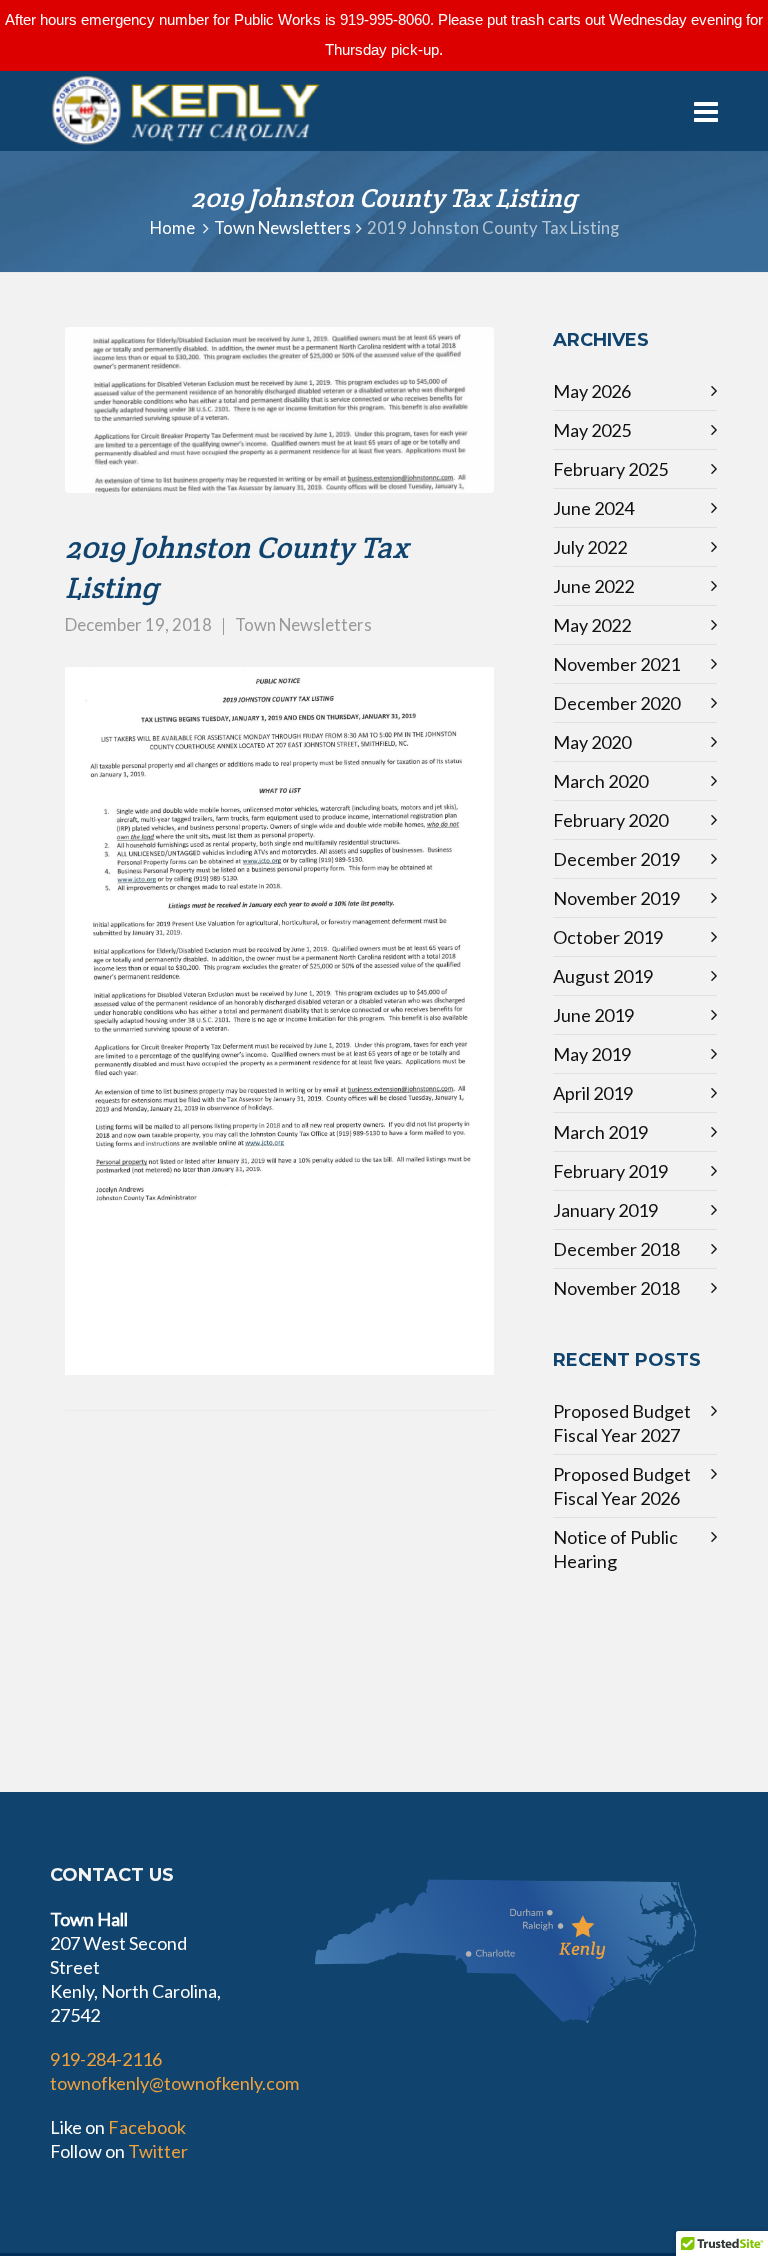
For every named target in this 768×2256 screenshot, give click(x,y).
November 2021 (616, 664)
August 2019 (603, 976)
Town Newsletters (282, 228)
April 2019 (593, 1093)
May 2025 (592, 430)
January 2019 (605, 1210)
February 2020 (610, 820)
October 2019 (608, 937)
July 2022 (590, 547)
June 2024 (593, 508)
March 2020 (600, 781)
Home (172, 228)
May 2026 (592, 391)
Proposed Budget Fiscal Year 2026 (622, 1486)
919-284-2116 (106, 2059)
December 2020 (616, 703)
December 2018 (616, 1249)
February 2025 (610, 469)
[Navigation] (706, 111)
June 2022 (593, 586)
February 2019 (610, 1171)
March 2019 (600, 1132)
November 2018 (616, 1288)
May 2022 (592, 625)
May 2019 (592, 1054)
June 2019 (593, 1015)
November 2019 (616, 898)
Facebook (147, 2127)
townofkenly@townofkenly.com (174, 2083)
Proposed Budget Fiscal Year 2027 (622, 1423)
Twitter (158, 2151)
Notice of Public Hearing (615, 1549)
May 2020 (592, 742)
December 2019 (616, 859)
